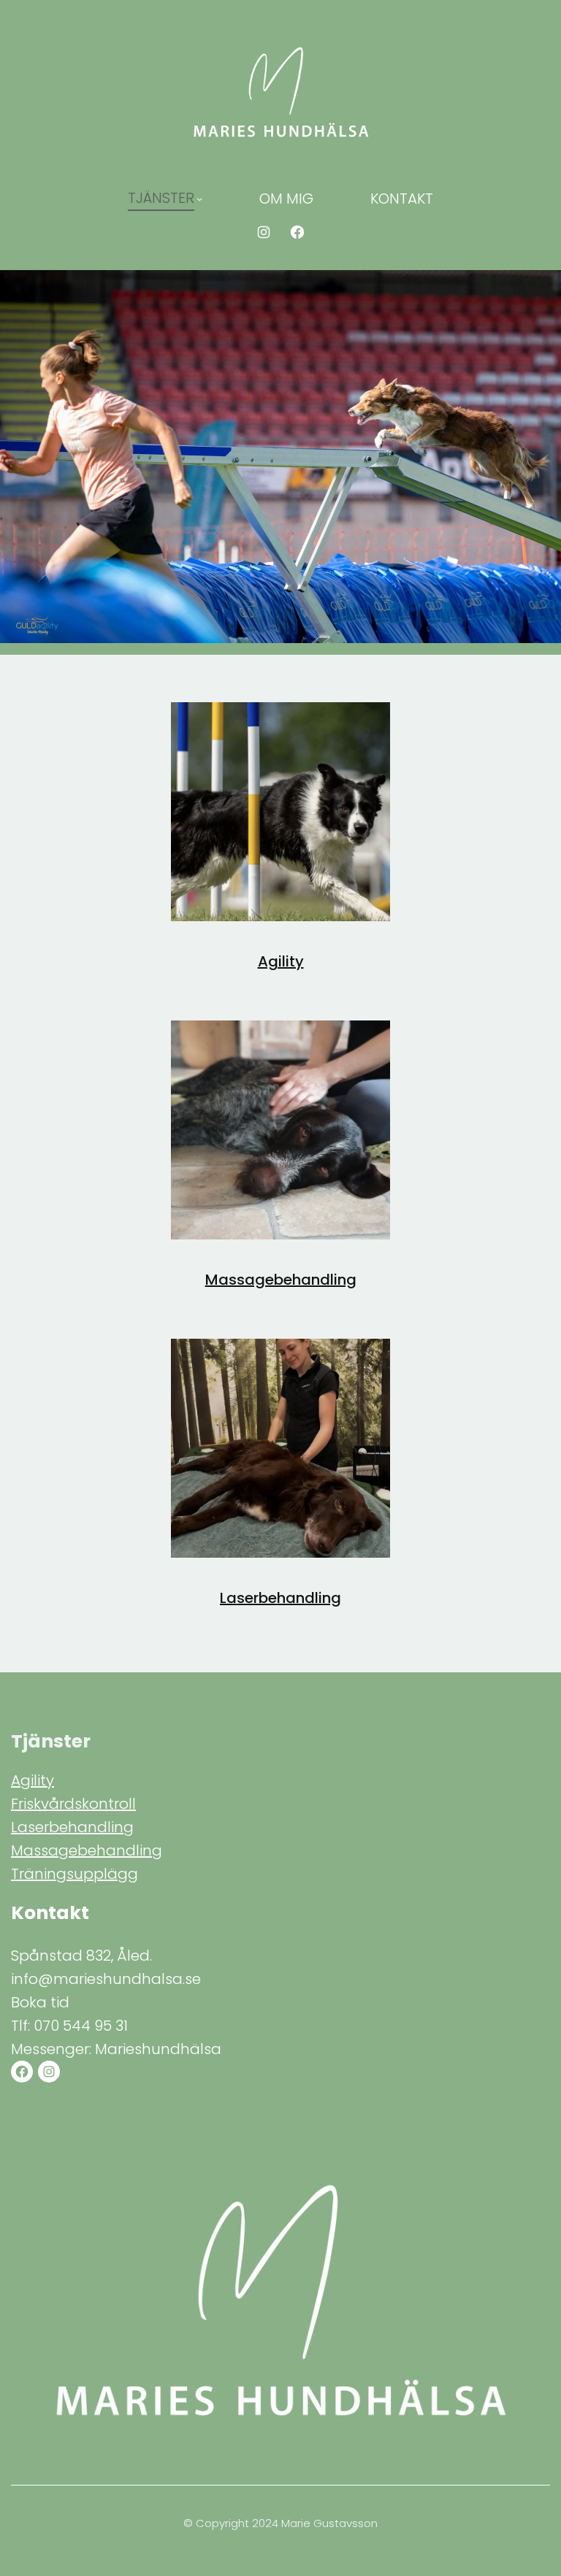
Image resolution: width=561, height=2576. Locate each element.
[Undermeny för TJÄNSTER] (199, 199)
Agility (281, 961)
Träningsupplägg (75, 1874)
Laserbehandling (280, 1598)
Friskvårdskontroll (73, 1804)
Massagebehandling (281, 1280)
